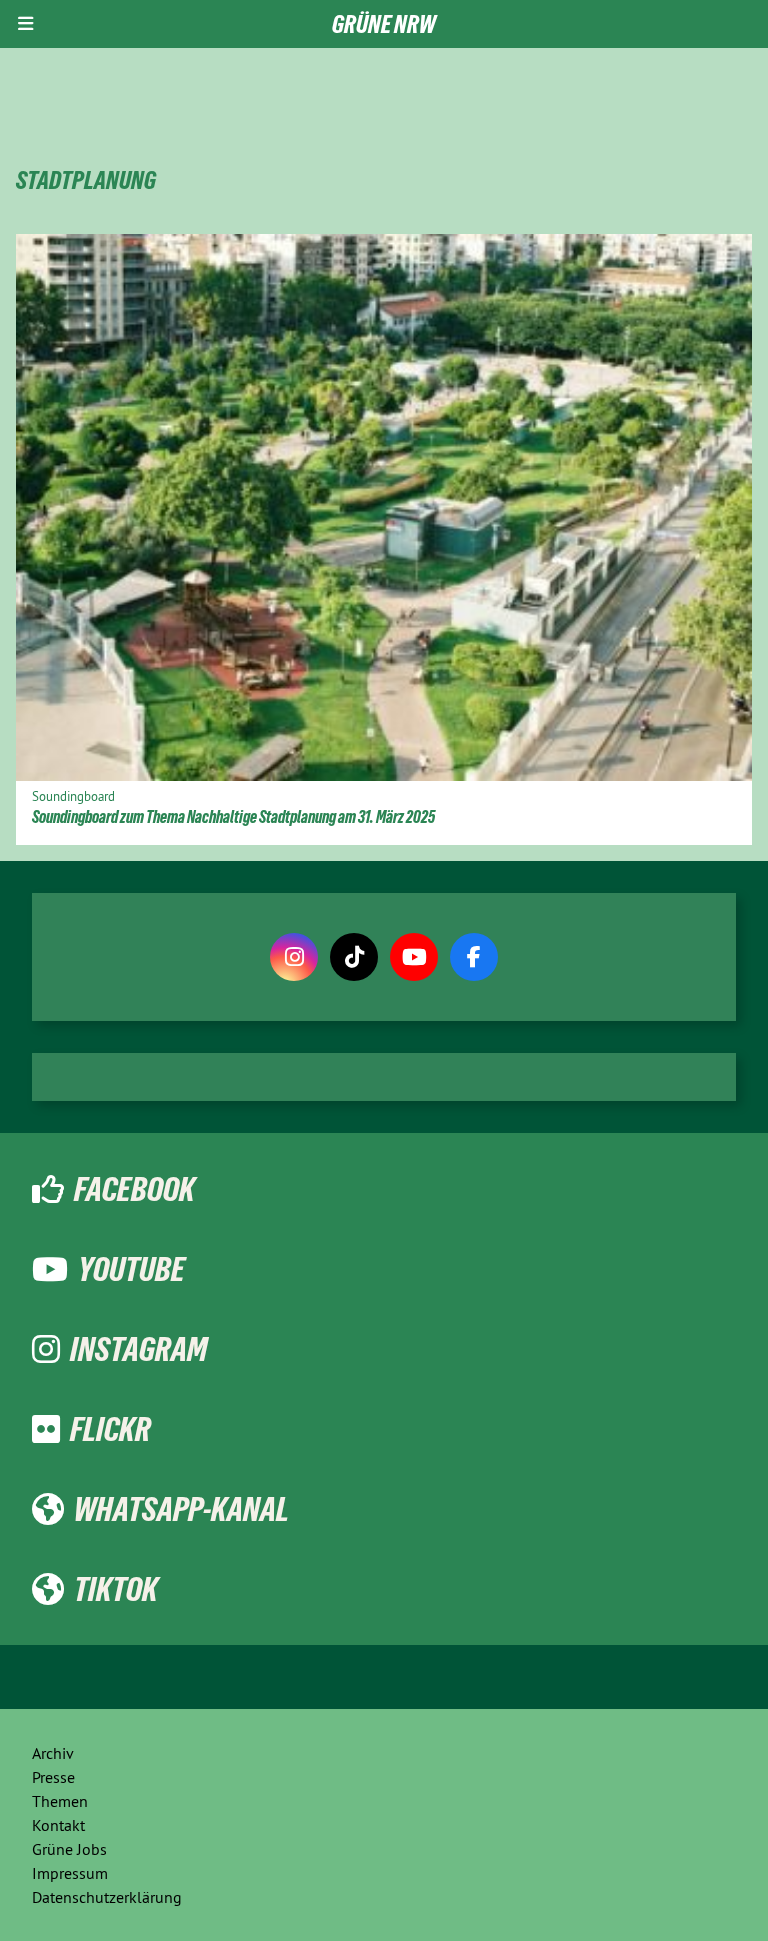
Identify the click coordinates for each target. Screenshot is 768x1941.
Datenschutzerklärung (107, 1897)
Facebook (134, 1189)
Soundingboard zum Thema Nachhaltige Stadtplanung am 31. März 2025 (233, 817)
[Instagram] (294, 957)
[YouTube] (414, 957)
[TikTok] (354, 957)
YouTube (131, 1269)
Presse (53, 1777)
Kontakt (58, 1825)
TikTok (116, 1589)
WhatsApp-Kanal (181, 1509)
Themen (60, 1801)
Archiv (53, 1753)
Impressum (70, 1873)
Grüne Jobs (69, 1849)
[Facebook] (474, 957)
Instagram (138, 1349)
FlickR (110, 1429)
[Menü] (25, 24)
